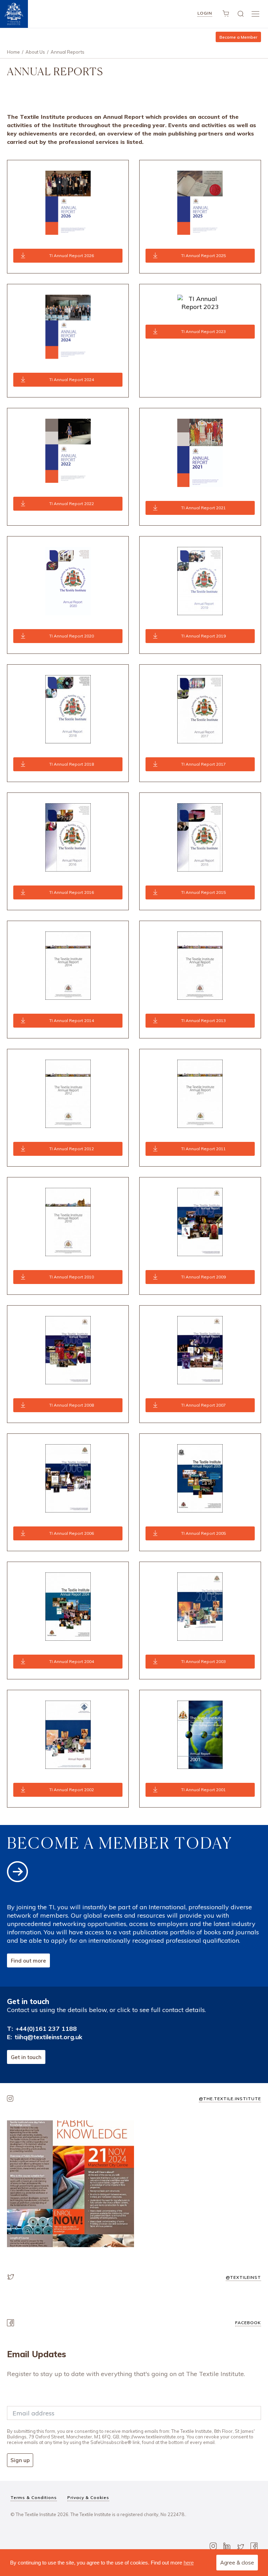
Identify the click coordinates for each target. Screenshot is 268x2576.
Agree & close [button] (237, 2563)
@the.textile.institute (230, 2099)
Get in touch (26, 2057)
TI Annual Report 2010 (72, 1277)
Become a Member (238, 37)
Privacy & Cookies (88, 2497)
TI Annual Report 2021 (203, 508)
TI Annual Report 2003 (203, 1661)
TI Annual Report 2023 (203, 331)
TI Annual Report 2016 (72, 892)
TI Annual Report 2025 (203, 256)
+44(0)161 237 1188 (46, 2029)
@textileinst (243, 2277)
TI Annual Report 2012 (72, 1149)
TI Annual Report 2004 (72, 1661)
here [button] (189, 2563)
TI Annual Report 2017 (203, 764)
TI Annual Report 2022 (72, 504)
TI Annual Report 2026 (72, 256)
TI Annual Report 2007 (203, 1405)
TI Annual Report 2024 (72, 380)
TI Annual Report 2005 (203, 1533)
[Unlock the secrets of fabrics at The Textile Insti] (70, 2184)
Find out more (28, 1961)
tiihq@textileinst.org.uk (49, 2037)
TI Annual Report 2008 (72, 1405)
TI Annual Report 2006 (72, 1533)
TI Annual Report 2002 (72, 1790)
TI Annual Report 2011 (203, 1149)
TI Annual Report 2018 (72, 764)
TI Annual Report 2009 (203, 1277)
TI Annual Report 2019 (203, 636)
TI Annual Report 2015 (203, 892)
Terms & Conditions (34, 2497)
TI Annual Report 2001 (203, 1790)
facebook (248, 2323)
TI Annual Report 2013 (203, 1020)
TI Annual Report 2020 (72, 636)
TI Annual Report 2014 (72, 1020)
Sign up (20, 2460)
